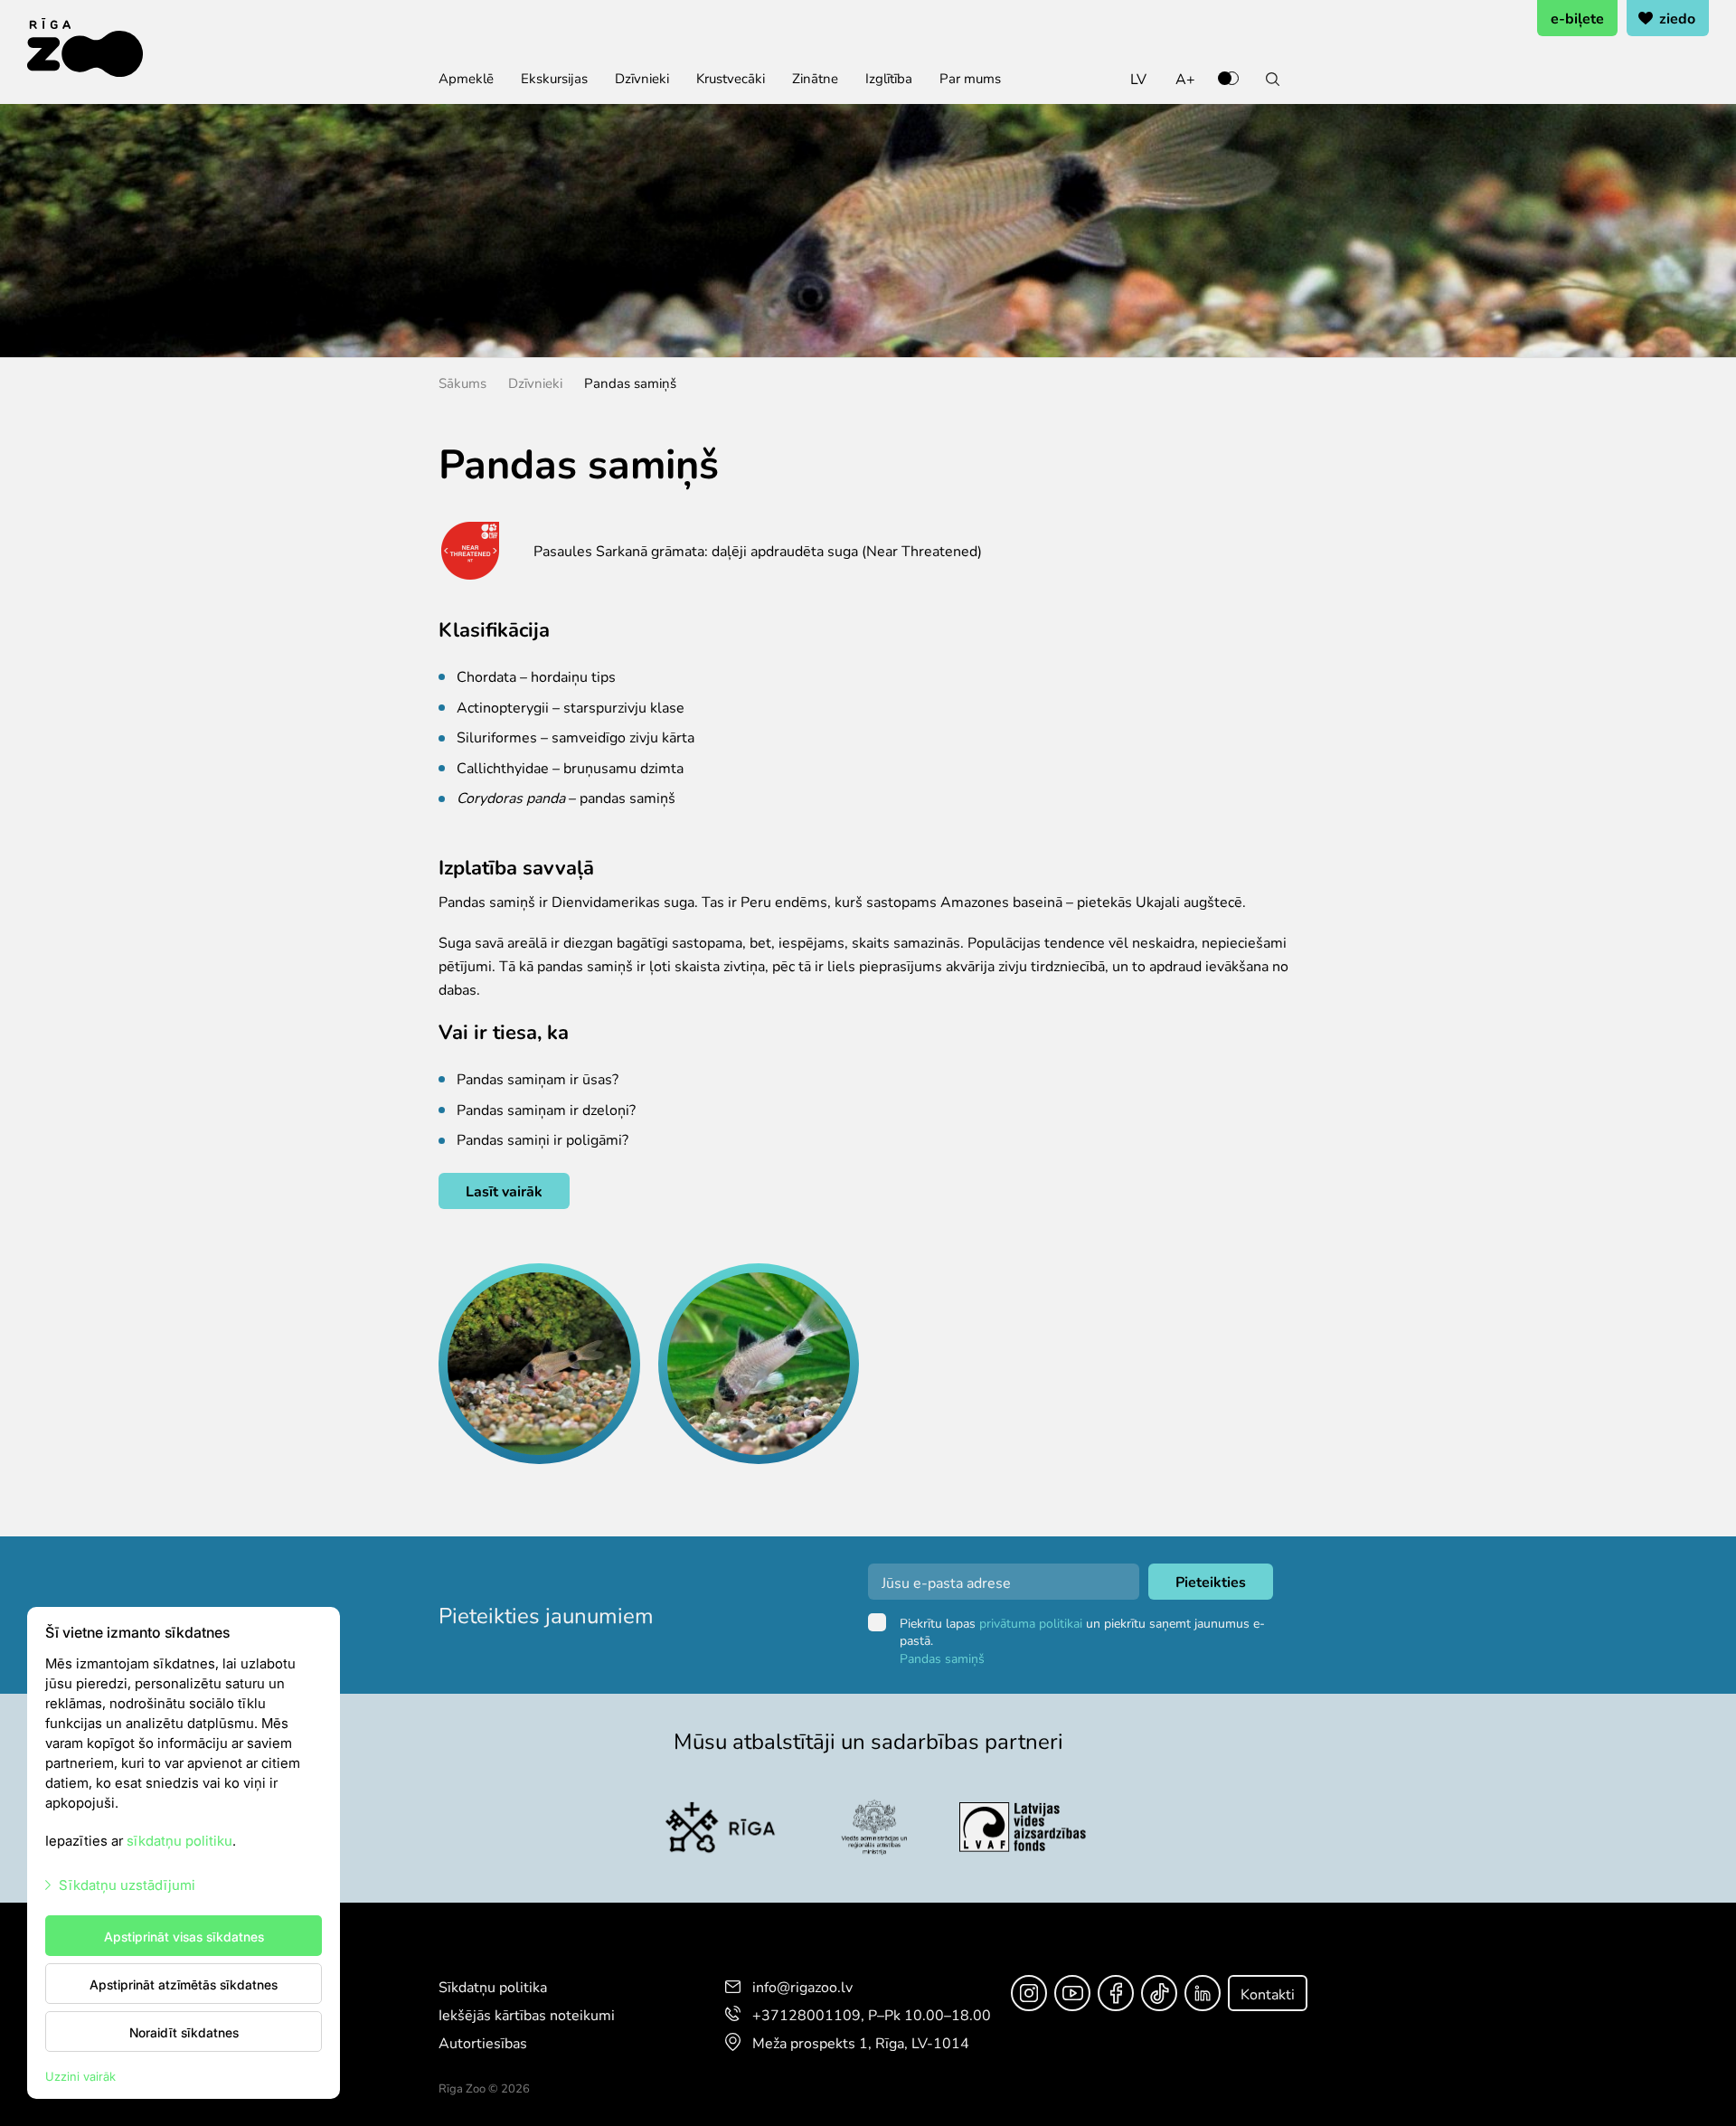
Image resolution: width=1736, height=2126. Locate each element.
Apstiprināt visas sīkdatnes (184, 1936)
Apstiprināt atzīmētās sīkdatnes (184, 1984)
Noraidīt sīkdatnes (184, 2032)
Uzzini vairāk (80, 2076)
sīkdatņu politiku (179, 1840)
